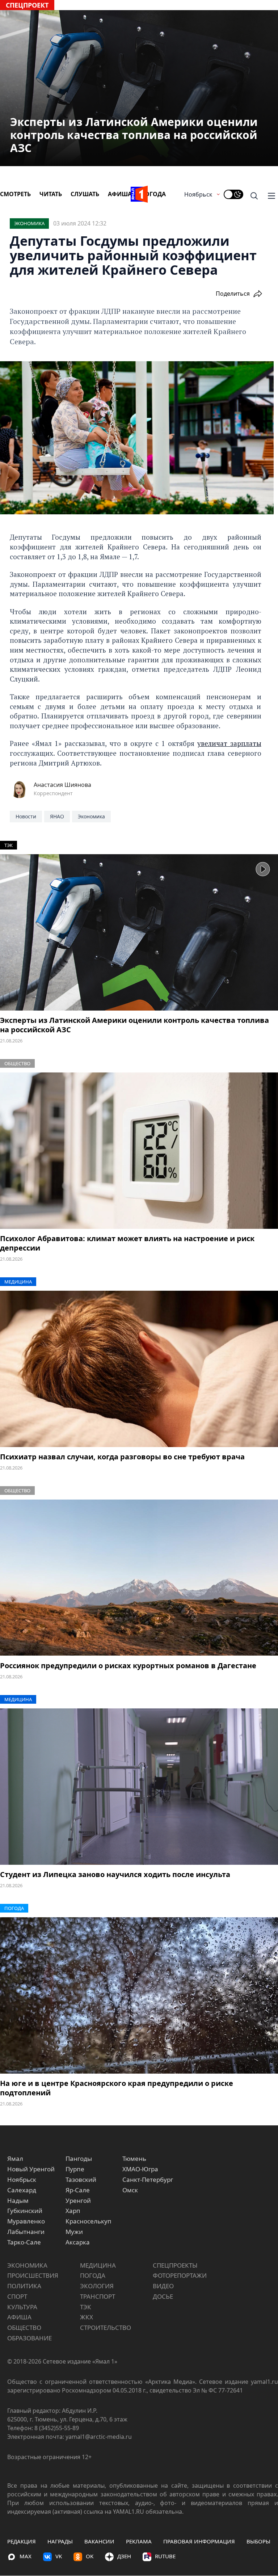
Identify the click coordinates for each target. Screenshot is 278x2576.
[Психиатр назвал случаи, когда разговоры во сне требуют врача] (139, 1369)
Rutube (165, 2556)
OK (90, 2556)
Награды (60, 2541)
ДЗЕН (124, 2556)
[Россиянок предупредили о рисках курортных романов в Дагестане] (139, 1578)
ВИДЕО (163, 2286)
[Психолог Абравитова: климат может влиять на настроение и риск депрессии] (139, 1151)
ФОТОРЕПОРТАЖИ (180, 2275)
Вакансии (99, 2541)
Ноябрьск (198, 194)
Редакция (22, 2541)
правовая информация (199, 2541)
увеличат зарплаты (229, 743)
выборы (258, 2541)
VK (59, 2556)
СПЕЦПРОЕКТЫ (175, 2265)
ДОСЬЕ (163, 2296)
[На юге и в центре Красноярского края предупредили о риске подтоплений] (139, 1995)
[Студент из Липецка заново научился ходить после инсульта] (139, 1787)
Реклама (139, 2541)
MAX (26, 2556)
